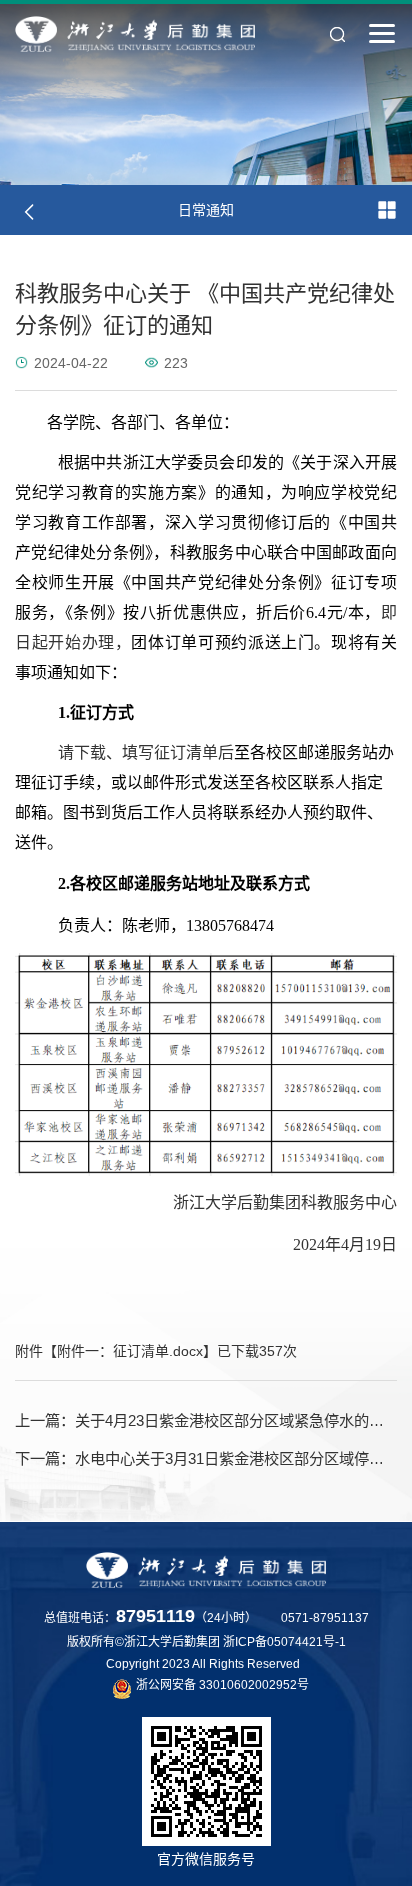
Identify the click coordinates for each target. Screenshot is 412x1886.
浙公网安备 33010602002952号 (222, 1685)
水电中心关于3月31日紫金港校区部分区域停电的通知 (206, 1458)
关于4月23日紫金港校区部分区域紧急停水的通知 (206, 1420)
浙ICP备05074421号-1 (284, 1642)
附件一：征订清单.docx (130, 1351)
